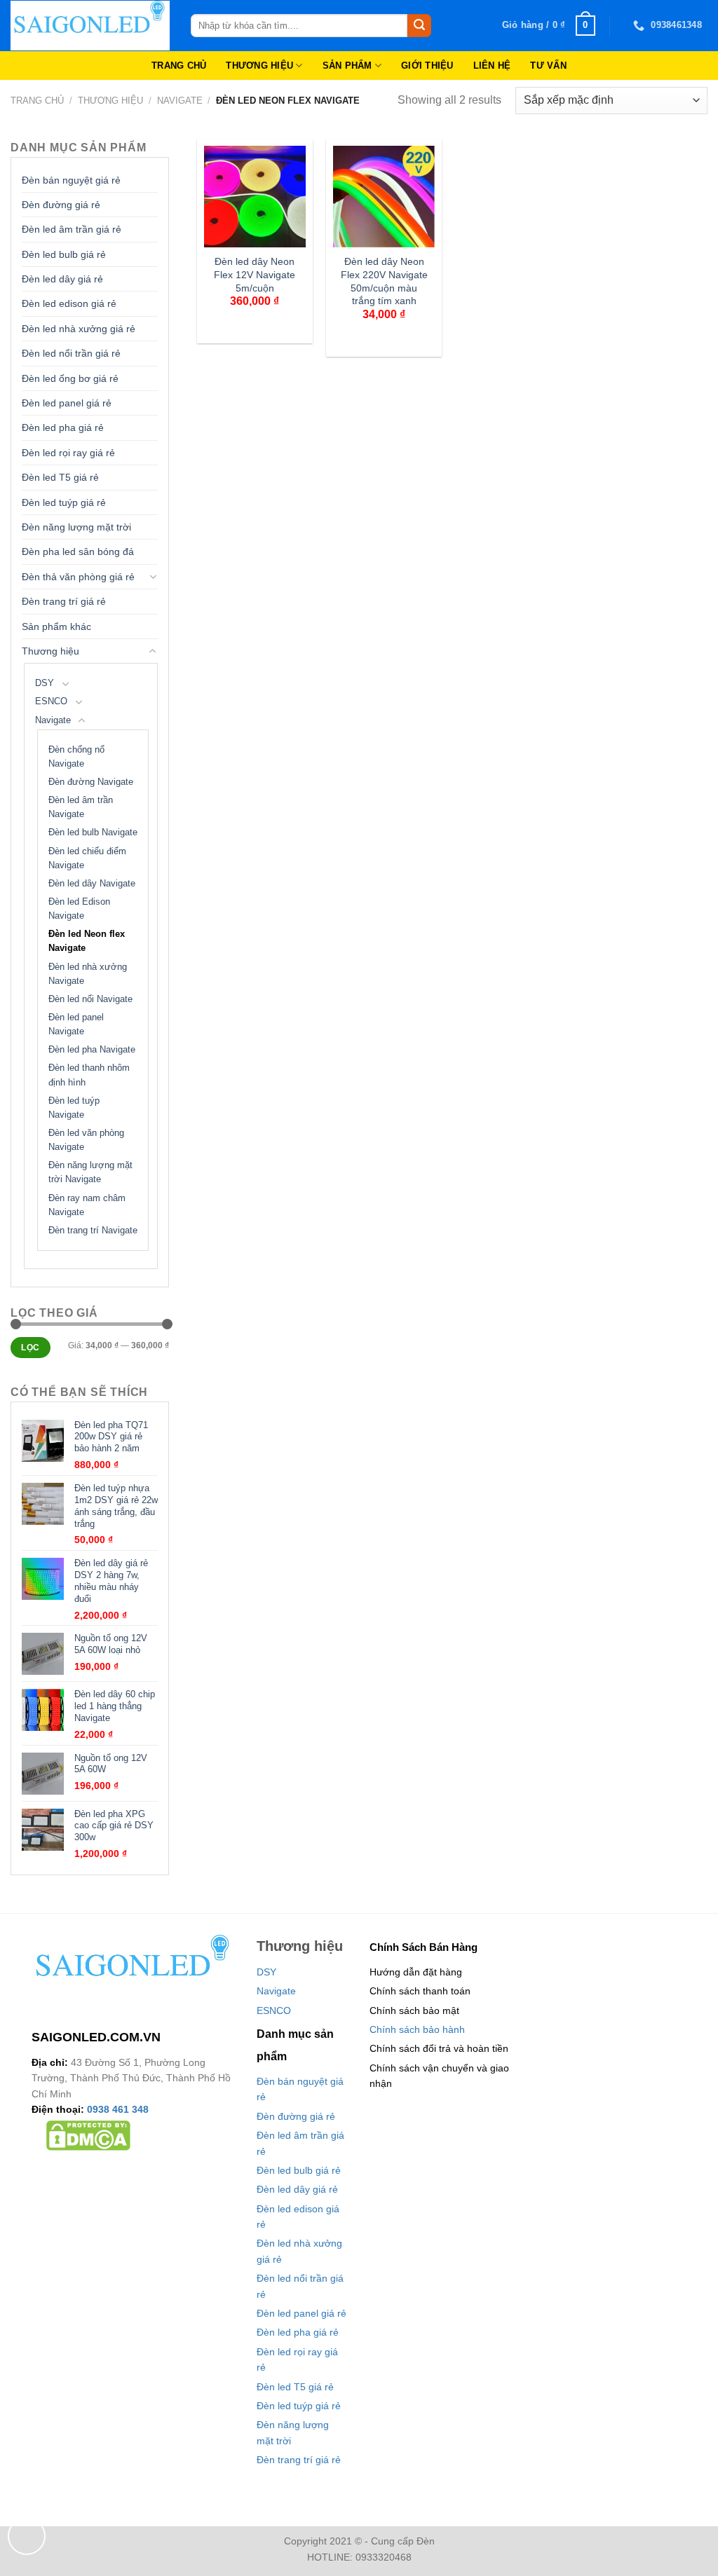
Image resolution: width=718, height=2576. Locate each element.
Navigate (180, 101)
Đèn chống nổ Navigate (76, 757)
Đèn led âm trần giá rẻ (72, 229)
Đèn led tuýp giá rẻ (64, 502)
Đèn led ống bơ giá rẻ (70, 378)
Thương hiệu (110, 101)
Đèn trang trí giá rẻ (64, 601)
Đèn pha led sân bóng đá (78, 551)
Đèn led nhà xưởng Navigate (88, 974)
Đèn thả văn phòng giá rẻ (78, 577)
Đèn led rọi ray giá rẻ (68, 453)
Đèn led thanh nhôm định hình (89, 1075)
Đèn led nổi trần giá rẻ (71, 353)
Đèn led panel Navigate (76, 1025)
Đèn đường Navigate (91, 782)
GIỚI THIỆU (427, 66)
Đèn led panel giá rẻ (67, 403)
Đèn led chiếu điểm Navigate (87, 858)
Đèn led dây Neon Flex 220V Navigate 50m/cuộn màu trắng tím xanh (384, 281)
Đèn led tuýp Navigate (74, 1108)
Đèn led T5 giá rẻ (60, 477)
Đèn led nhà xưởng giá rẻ (79, 329)
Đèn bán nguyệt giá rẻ (71, 180)
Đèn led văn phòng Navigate (86, 1140)
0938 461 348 (118, 2109)
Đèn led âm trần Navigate (81, 807)
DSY (45, 683)
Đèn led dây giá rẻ (62, 279)
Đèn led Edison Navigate (79, 909)
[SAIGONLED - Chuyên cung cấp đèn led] (90, 26)
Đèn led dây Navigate (92, 884)
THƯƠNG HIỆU (259, 66)
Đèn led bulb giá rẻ (64, 254)
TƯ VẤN (548, 66)
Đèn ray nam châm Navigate (87, 1205)
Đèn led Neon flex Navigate (87, 941)
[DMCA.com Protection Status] (88, 2135)
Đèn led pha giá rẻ (63, 427)
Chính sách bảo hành (417, 2029)
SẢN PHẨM (347, 66)
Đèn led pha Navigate (92, 1050)
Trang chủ (37, 101)
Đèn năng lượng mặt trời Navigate (90, 1172)
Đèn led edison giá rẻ (69, 303)
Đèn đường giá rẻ (61, 205)
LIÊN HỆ (492, 66)
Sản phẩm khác (56, 626)
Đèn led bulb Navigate (93, 833)
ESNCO (51, 701)
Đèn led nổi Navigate (90, 999)
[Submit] (419, 26)
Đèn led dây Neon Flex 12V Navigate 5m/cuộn (255, 274)
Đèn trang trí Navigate (93, 1231)
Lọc (30, 1348)
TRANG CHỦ (179, 66)
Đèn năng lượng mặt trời (76, 527)
